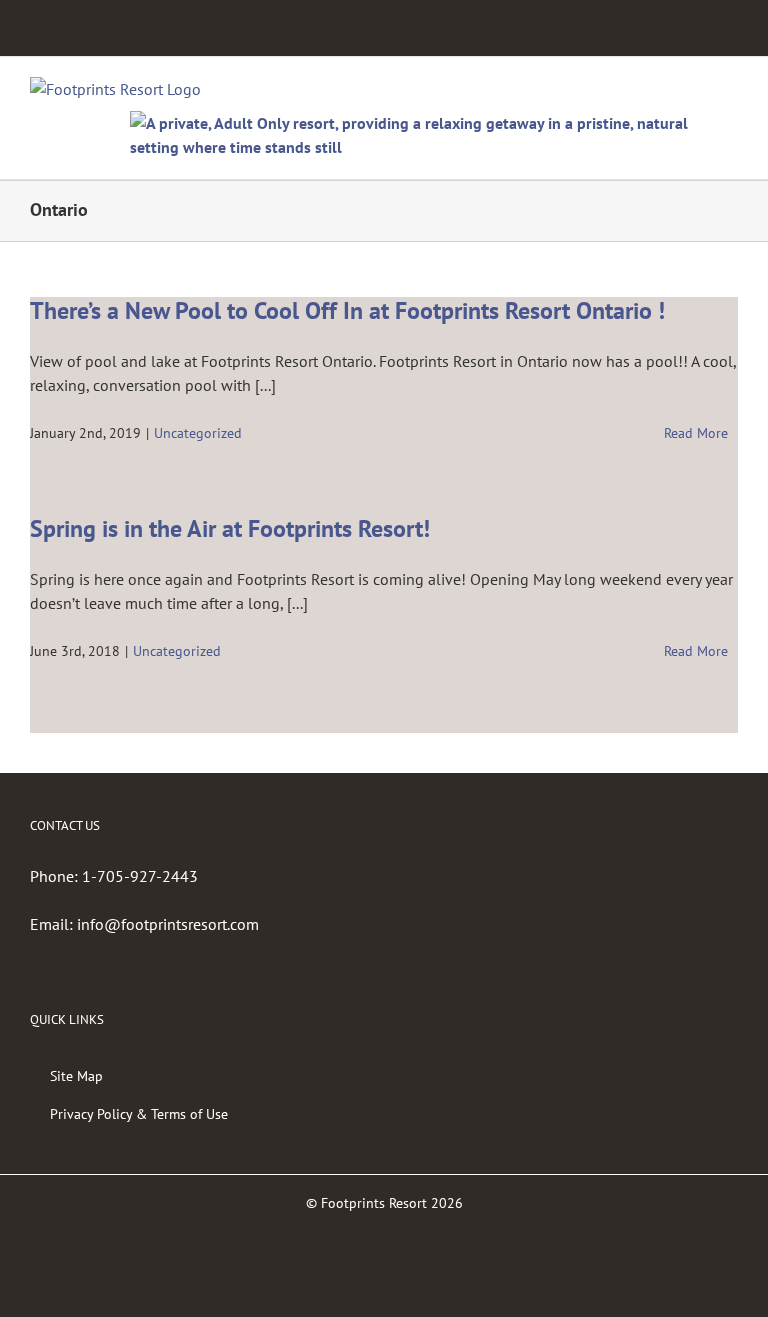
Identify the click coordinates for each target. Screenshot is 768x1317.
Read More (696, 433)
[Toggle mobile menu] (730, 87)
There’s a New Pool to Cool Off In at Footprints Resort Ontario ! (347, 310)
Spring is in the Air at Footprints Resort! (230, 528)
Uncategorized (198, 433)
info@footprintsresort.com (168, 924)
